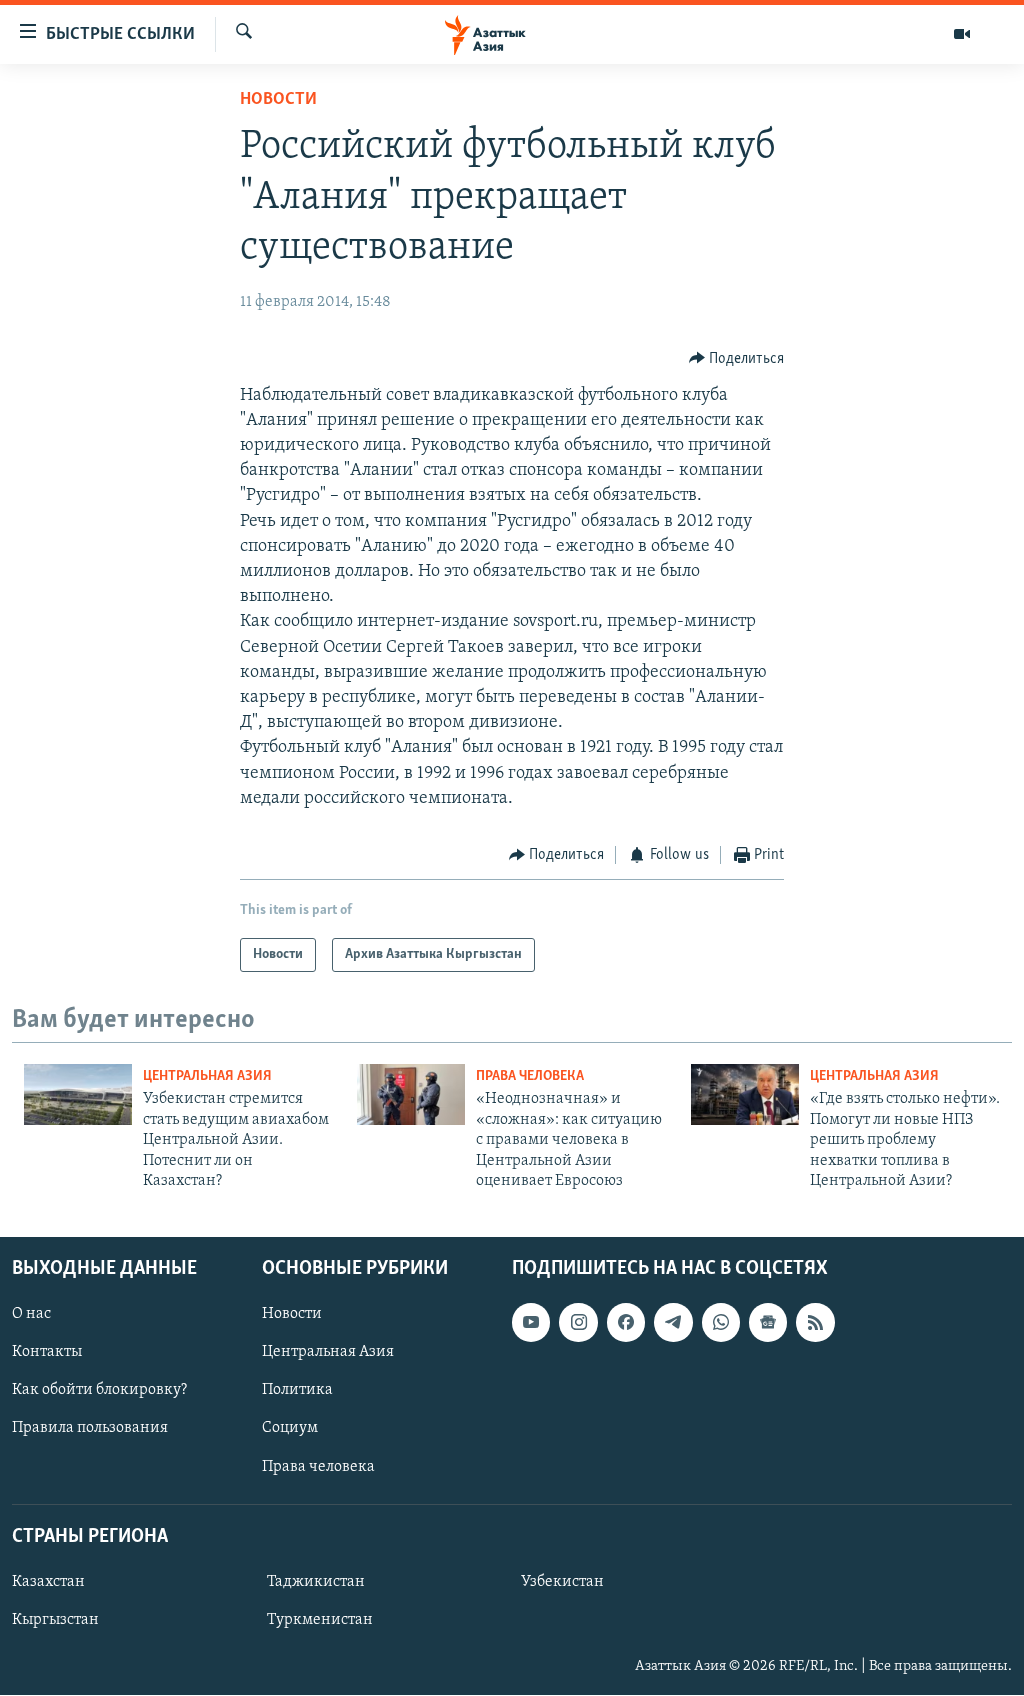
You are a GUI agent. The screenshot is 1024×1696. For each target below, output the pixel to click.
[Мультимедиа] (962, 34)
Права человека (530, 1076)
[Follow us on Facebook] (626, 1323)
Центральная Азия (207, 1076)
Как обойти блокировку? (99, 1391)
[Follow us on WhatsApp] (721, 1323)
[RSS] (815, 1323)
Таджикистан (316, 1582)
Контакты (47, 1353)
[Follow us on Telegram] (673, 1323)
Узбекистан (562, 1582)
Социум (290, 1429)
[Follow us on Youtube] (531, 1323)
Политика (297, 1391)
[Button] (737, 359)
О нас (31, 1315)
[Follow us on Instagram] (578, 1323)
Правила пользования (90, 1429)
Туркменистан (320, 1620)
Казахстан (48, 1582)
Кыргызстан (55, 1620)
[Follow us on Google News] (768, 1323)
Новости (278, 100)
